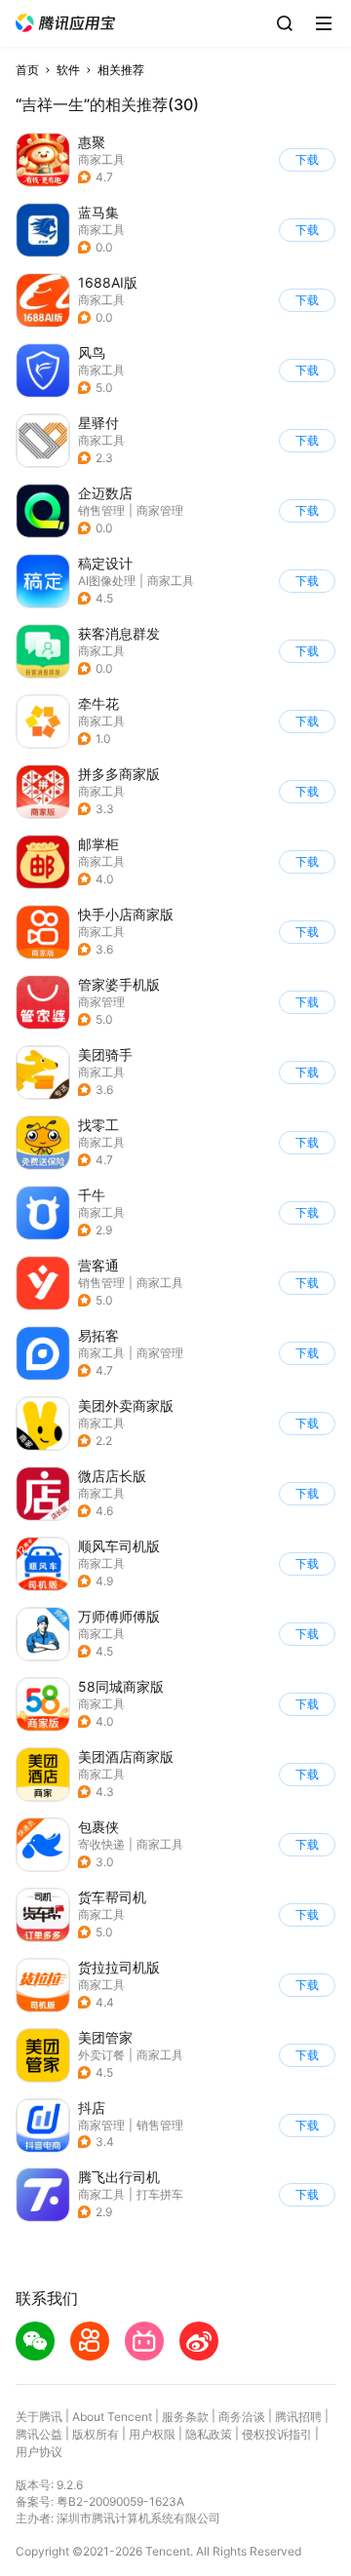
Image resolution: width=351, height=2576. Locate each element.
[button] (65, 23)
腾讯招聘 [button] (298, 2417)
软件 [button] (68, 70)
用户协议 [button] (39, 2452)
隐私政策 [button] (209, 2434)
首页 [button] (27, 70)
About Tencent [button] (112, 2417)
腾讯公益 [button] (39, 2434)
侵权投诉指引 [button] (277, 2434)
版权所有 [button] (96, 2434)
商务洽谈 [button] (242, 2417)
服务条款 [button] (185, 2417)
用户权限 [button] (152, 2434)
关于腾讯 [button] (39, 2417)
